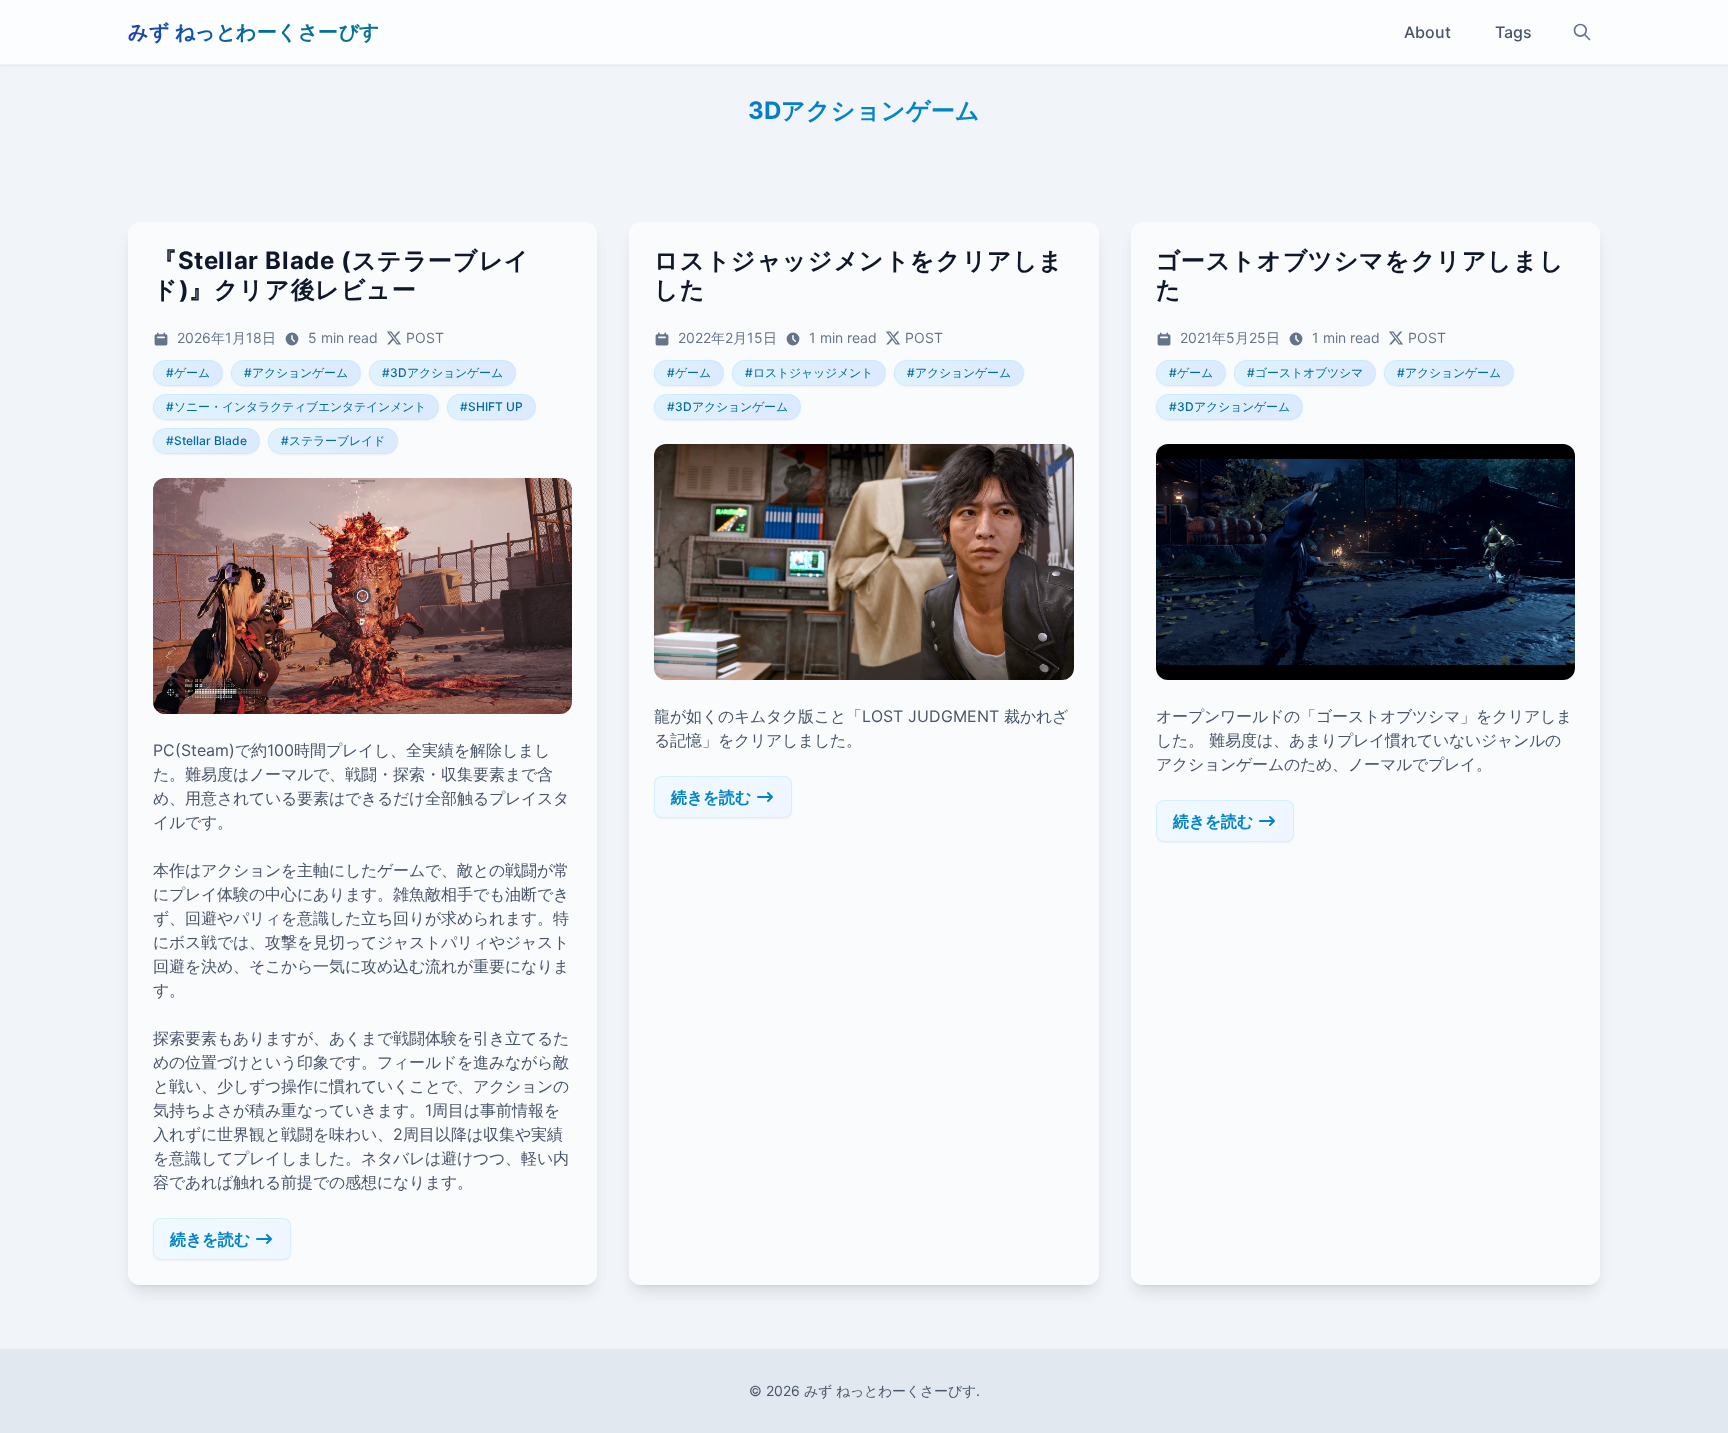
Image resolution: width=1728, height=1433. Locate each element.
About (1427, 32)
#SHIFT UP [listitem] (491, 406)
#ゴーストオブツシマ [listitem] (1305, 372)
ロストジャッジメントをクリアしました (859, 275)
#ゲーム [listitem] (188, 372)
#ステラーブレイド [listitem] (333, 440)
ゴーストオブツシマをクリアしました (1360, 275)
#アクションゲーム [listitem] (296, 372)
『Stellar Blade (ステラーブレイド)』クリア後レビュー (341, 275)
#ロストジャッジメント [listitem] (809, 372)
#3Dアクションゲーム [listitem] (442, 372)
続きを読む (210, 1239)
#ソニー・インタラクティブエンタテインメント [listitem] (296, 406)
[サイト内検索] (1582, 32)
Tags (1513, 32)
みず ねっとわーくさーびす (254, 32)
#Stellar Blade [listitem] (206, 440)
